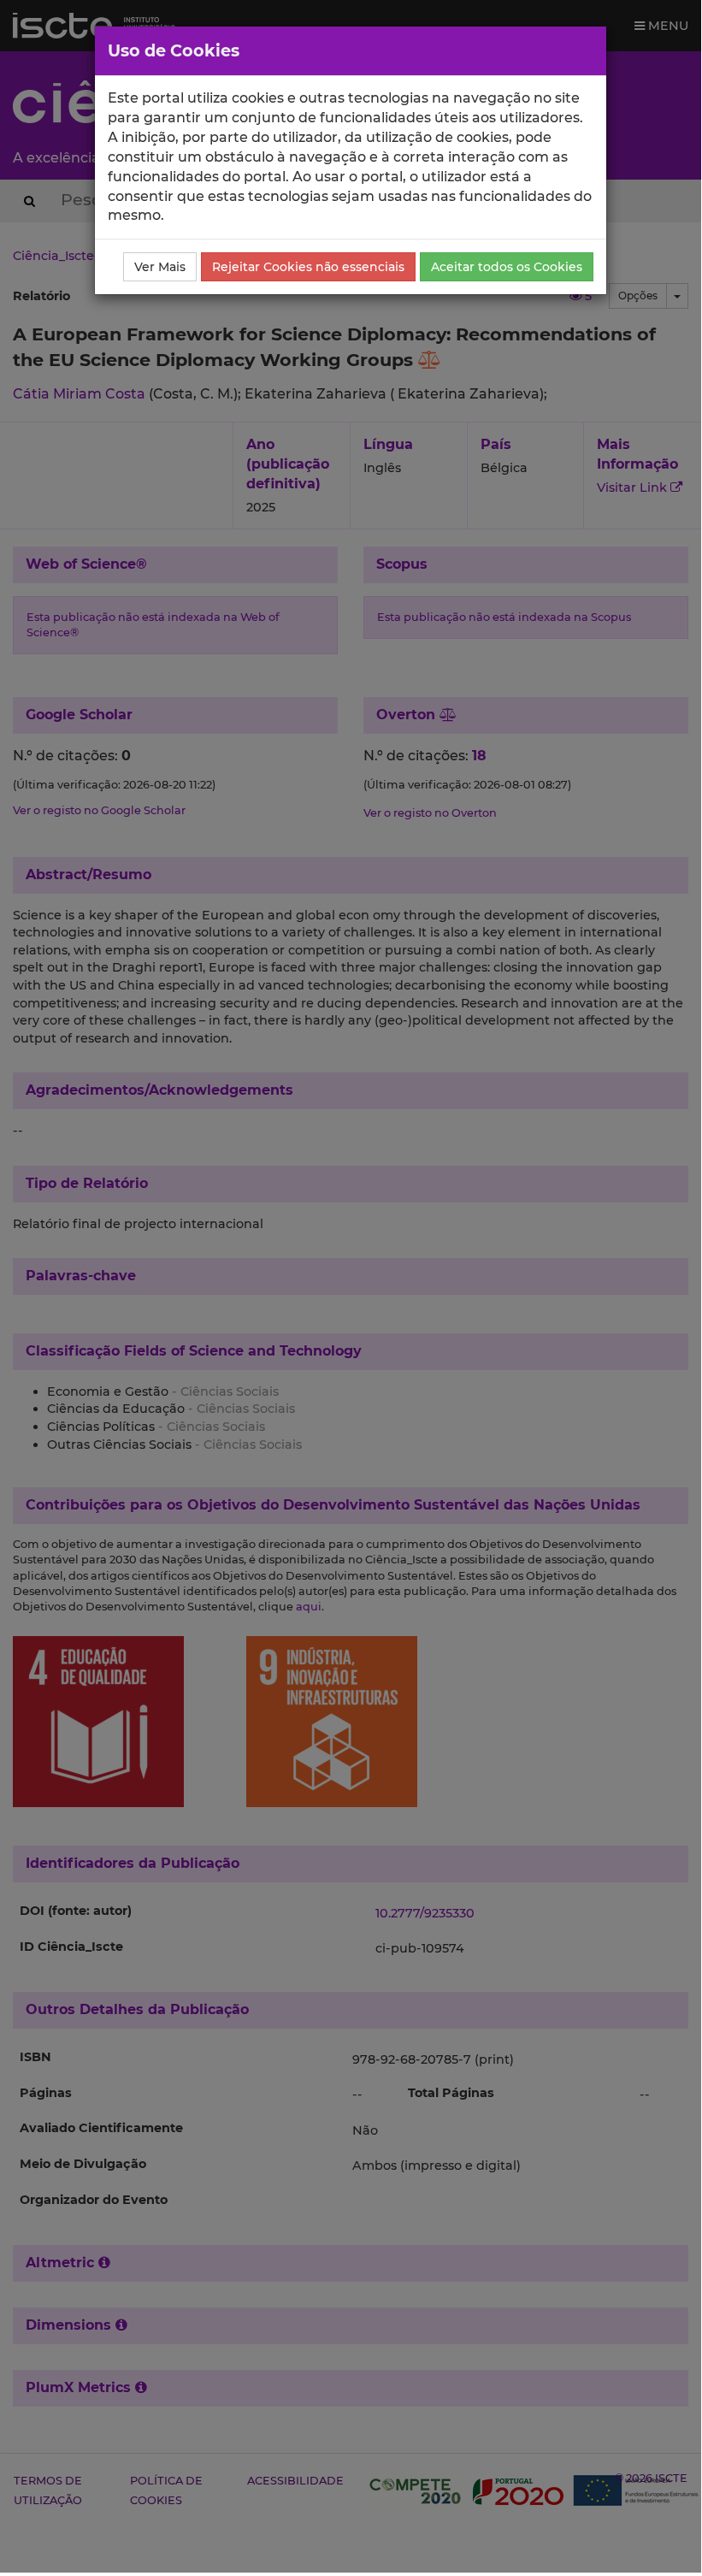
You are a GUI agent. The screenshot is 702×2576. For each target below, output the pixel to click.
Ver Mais (160, 267)
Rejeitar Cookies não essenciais (308, 267)
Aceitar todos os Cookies (507, 267)
